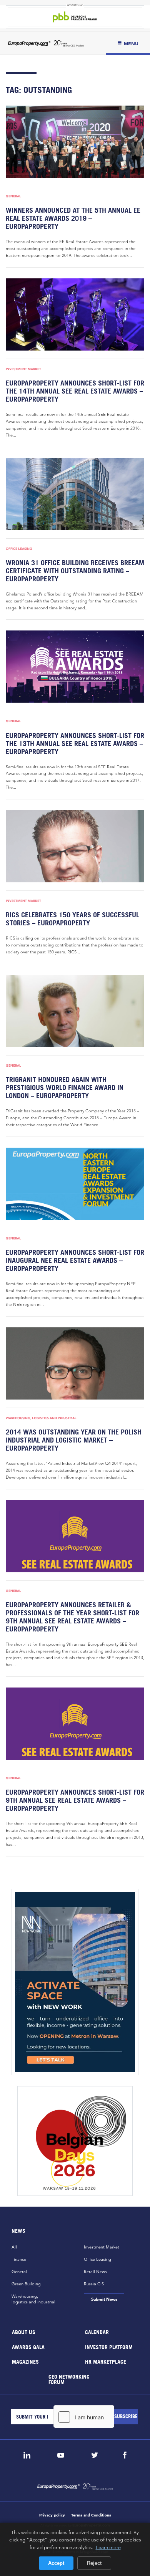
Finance (19, 2259)
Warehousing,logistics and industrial (33, 2299)
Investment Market (23, 369)
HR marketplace (106, 2362)
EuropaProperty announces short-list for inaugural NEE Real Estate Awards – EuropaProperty (75, 1260)
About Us (24, 2332)
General (13, 196)
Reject (94, 2563)
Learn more (108, 2547)
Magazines (25, 2362)
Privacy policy (52, 2515)
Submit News (104, 2299)
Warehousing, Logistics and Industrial (41, 1418)
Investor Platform (109, 2347)
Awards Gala (28, 2347)
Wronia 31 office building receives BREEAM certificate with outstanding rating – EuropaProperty (75, 571)
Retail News (95, 2272)
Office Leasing (19, 549)
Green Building (26, 2284)
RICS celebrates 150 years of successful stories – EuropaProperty (72, 919)
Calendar (97, 2332)
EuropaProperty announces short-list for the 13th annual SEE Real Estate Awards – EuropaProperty (75, 744)
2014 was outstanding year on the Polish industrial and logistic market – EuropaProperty (74, 1440)
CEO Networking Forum (69, 2379)
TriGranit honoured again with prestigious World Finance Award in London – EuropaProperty (65, 1088)
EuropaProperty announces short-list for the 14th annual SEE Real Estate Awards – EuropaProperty (75, 391)
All (14, 2247)
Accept (56, 2563)
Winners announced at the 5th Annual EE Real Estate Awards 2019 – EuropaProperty (73, 218)
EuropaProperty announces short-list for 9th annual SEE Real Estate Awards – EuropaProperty (75, 1800)
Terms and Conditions (91, 2515)
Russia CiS (94, 2284)
